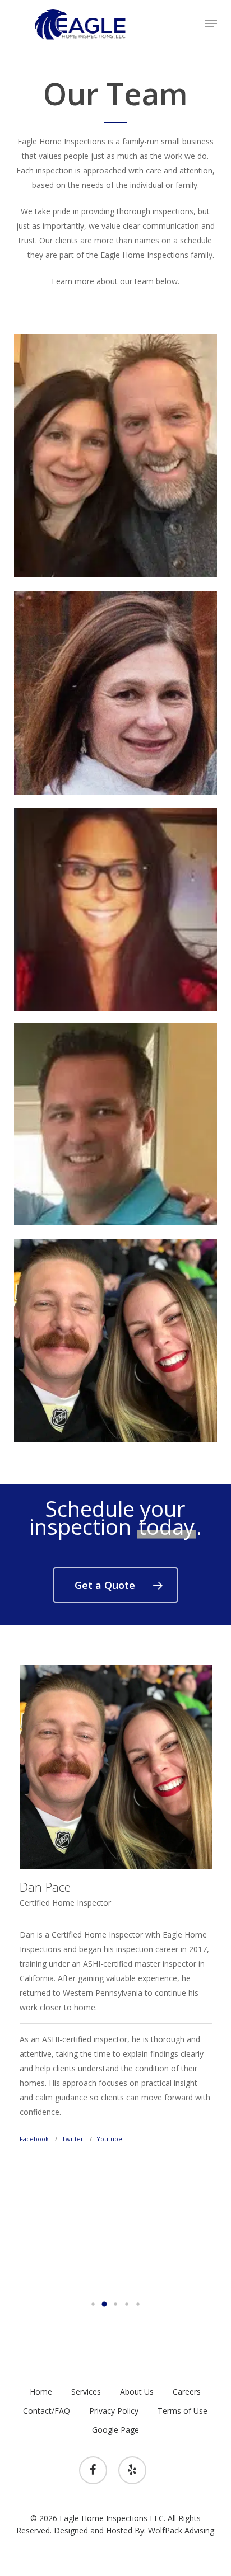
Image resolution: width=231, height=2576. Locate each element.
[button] (211, 23)
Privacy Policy (114, 2411)
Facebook (34, 2139)
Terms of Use (183, 2411)
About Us (137, 2392)
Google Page (115, 2430)
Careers (187, 2392)
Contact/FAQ (47, 2411)
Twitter (73, 2139)
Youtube (109, 2139)
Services (86, 2392)
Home (41, 2392)
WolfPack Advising (181, 2530)
